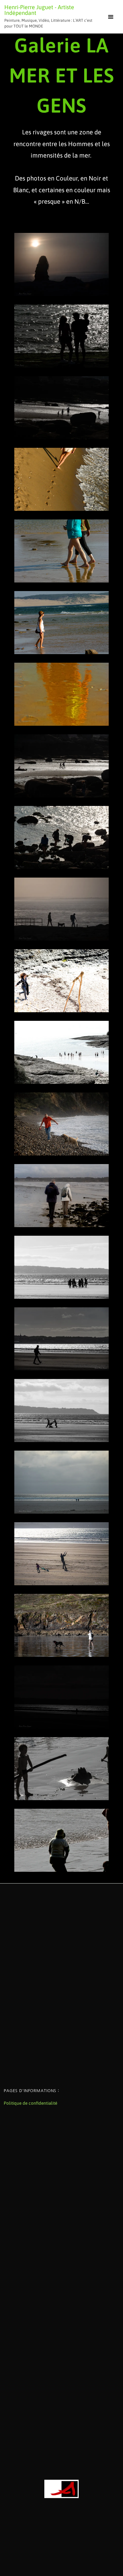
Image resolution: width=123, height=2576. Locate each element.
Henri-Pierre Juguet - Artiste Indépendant (39, 10)
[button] (111, 17)
